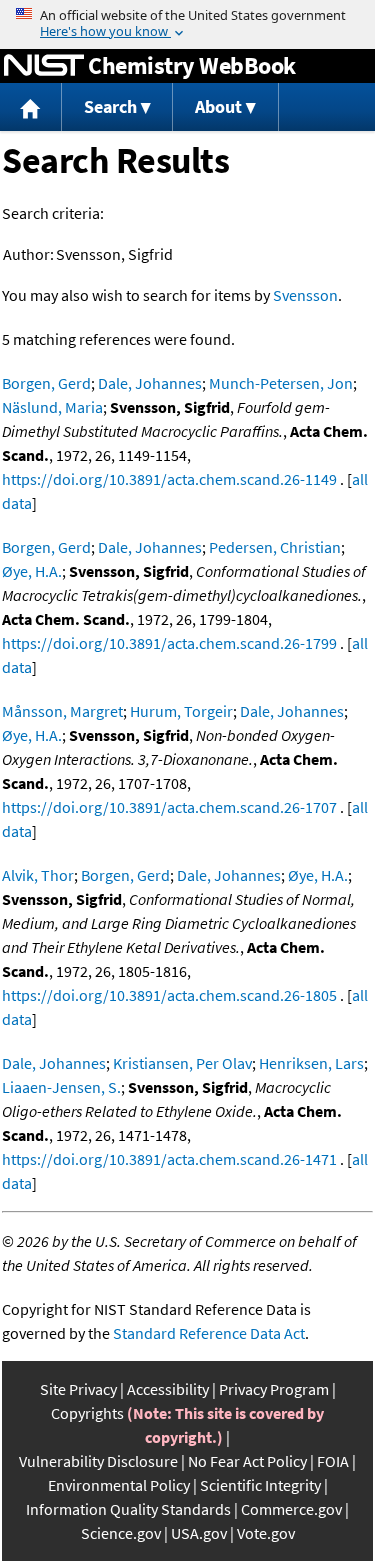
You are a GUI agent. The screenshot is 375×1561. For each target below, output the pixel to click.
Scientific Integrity (260, 1485)
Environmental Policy (119, 1485)
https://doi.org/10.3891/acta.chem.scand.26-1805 (169, 995)
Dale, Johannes (150, 383)
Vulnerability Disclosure (98, 1461)
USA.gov (199, 1533)
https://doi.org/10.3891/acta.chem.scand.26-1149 (169, 479)
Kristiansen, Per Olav (182, 1063)
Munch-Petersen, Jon (281, 383)
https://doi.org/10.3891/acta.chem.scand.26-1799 (169, 643)
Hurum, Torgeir (181, 711)
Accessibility (168, 1389)
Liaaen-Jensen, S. (61, 1087)
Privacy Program (274, 1389)
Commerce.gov (291, 1509)
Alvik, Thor (38, 875)
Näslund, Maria (52, 407)
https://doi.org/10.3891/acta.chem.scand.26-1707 (169, 807)
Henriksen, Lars (311, 1063)
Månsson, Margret (62, 711)
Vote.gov (266, 1533)
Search (110, 106)
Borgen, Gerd (46, 383)
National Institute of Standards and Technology (44, 66)
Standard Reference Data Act (209, 1333)
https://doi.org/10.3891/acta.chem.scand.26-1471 (169, 1159)
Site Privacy (78, 1389)
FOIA (333, 1461)
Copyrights (87, 1413)
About (218, 106)
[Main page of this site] (31, 107)
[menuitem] (31, 107)
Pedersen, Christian (275, 547)
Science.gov (121, 1533)
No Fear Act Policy (247, 1461)
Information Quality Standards (128, 1509)
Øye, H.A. (32, 571)
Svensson (305, 295)
